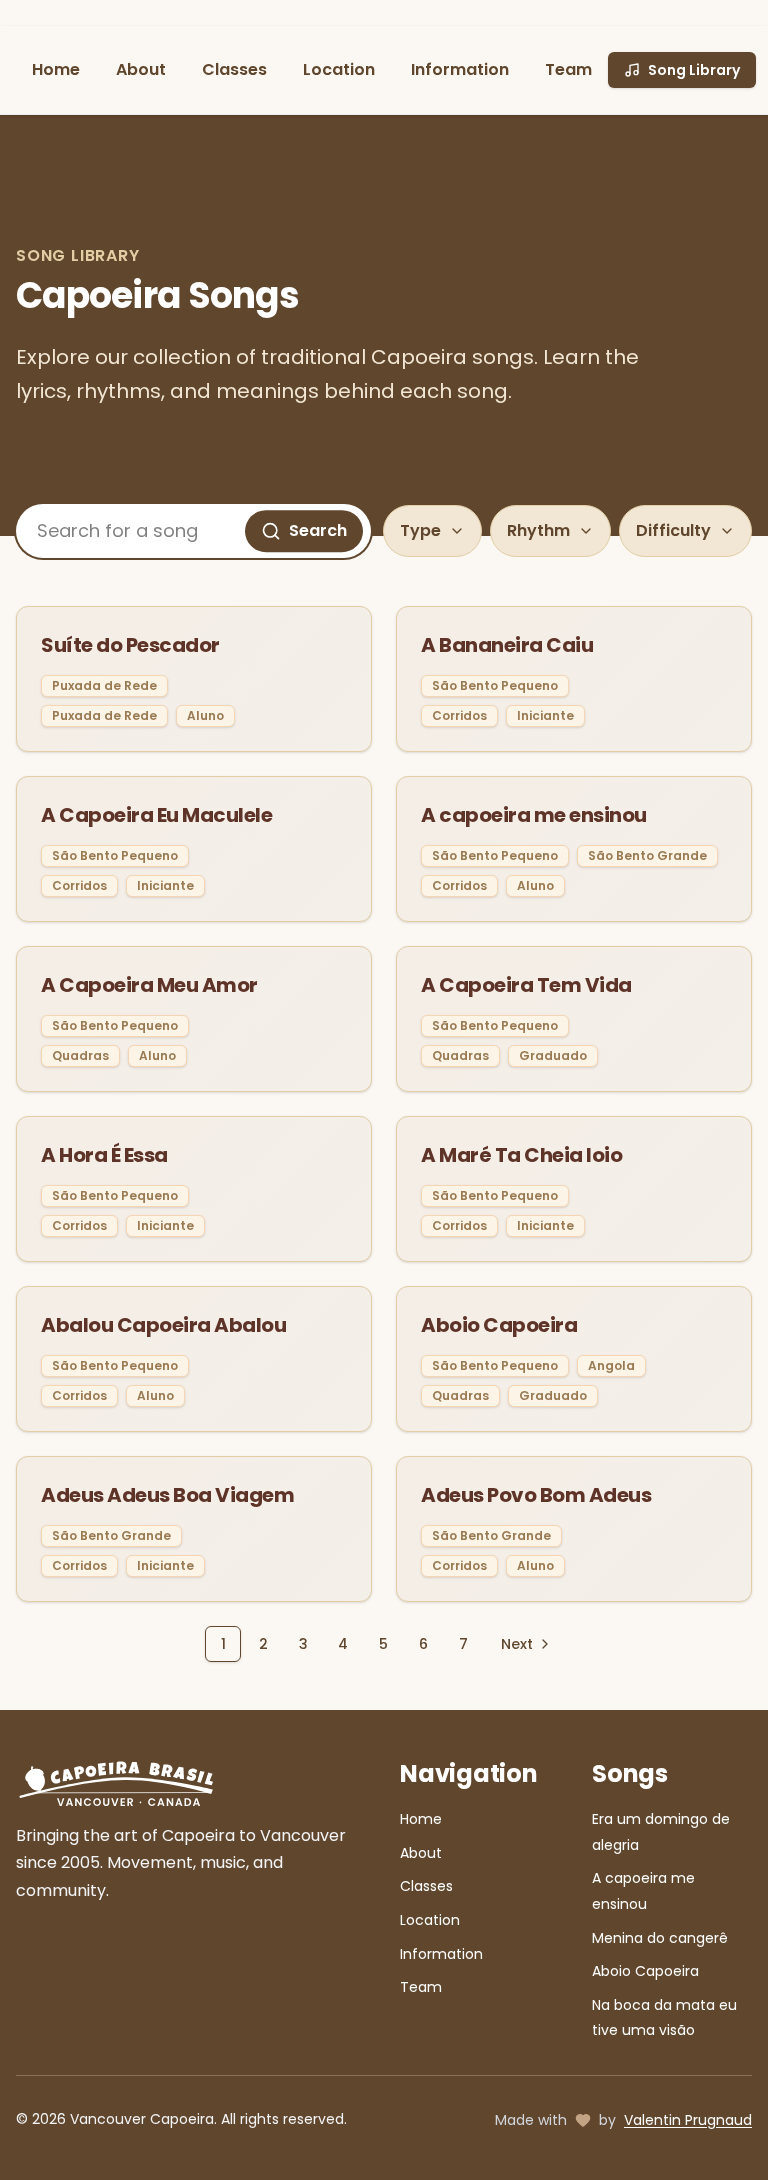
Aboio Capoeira (645, 1971)
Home (56, 69)
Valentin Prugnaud (688, 2120)
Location (339, 69)
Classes (234, 69)
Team (568, 69)
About (141, 69)
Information (460, 69)
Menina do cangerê (660, 1938)
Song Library (694, 70)
